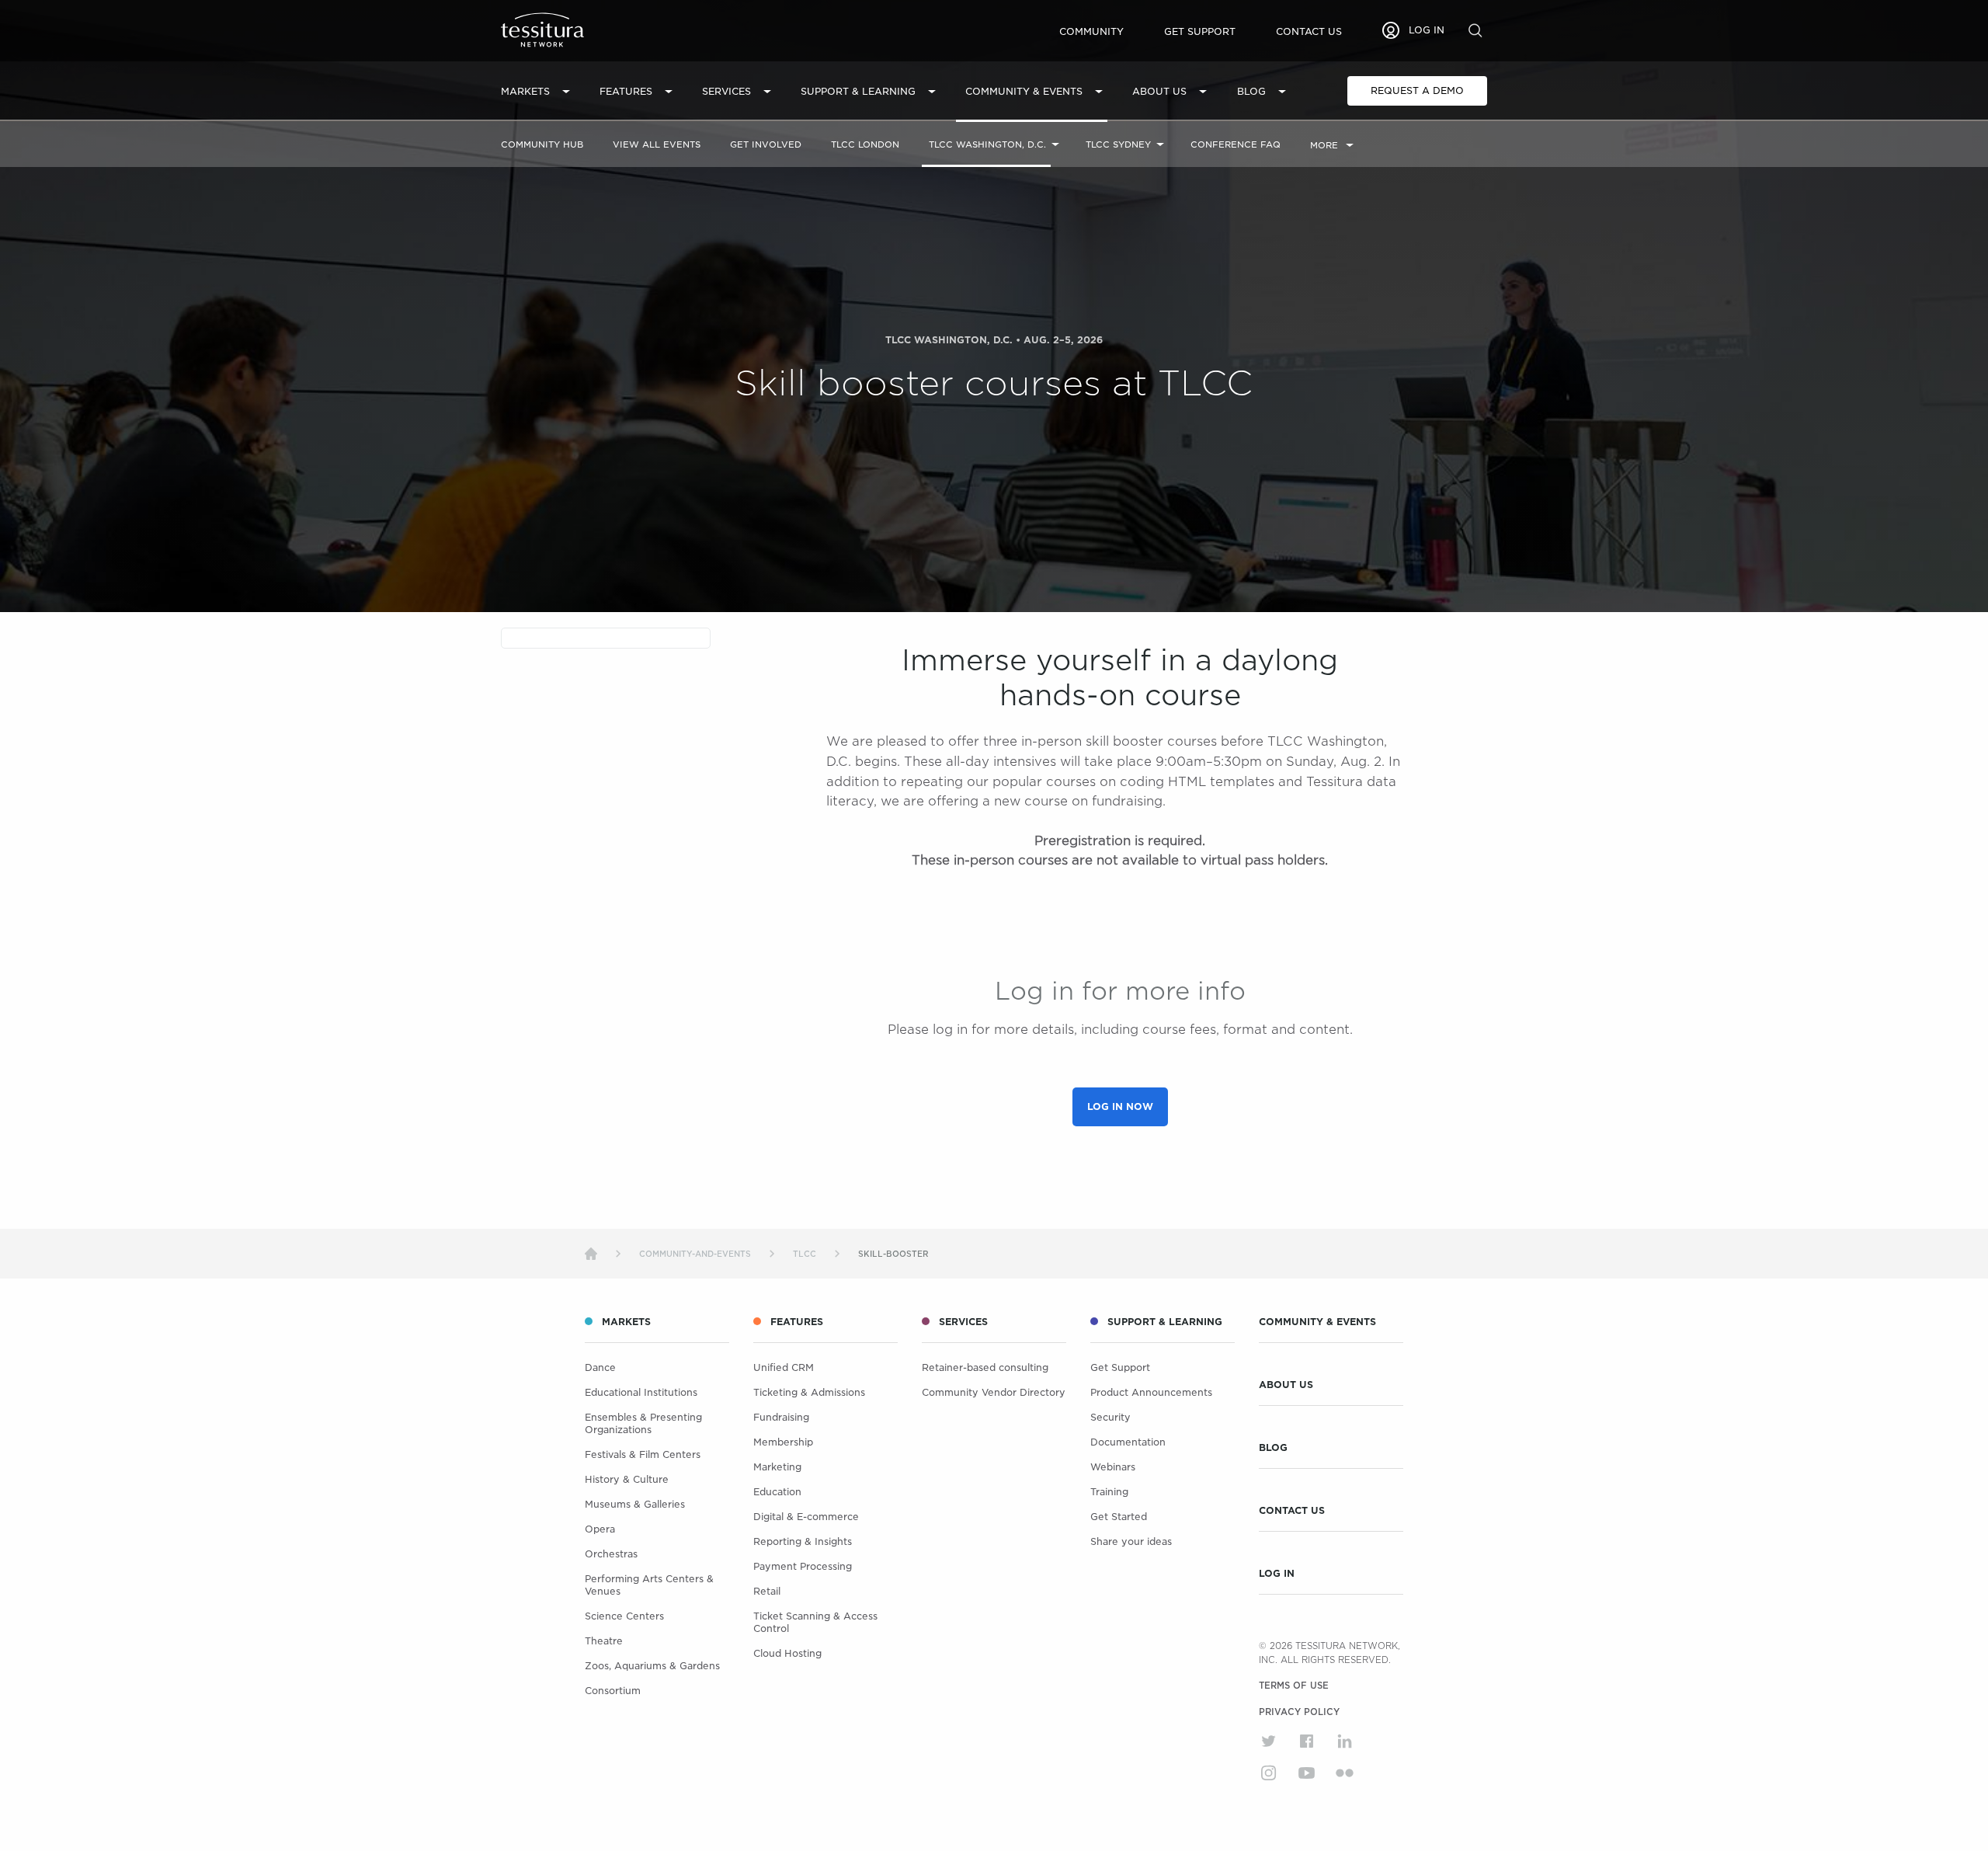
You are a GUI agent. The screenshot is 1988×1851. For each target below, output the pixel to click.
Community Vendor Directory (994, 1392)
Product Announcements (1151, 1392)
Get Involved (766, 144)
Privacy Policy (1299, 1712)
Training (1109, 1492)
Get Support (1200, 31)
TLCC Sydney (1118, 144)
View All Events (657, 144)
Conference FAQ (1236, 144)
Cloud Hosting (787, 1653)
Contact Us (1292, 1511)
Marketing (777, 1467)
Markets (525, 91)
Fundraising (781, 1417)
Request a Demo (1417, 90)
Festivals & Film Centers (643, 1454)
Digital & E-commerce (806, 1517)
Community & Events (1024, 91)
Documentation (1128, 1442)
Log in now (1120, 1106)
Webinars (1113, 1467)
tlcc (805, 1254)
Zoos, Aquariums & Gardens (652, 1666)
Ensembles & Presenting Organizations (643, 1423)
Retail (767, 1591)
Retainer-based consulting (985, 1367)
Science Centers (624, 1616)
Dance (600, 1367)
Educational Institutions (641, 1392)
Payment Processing (803, 1566)
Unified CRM (784, 1367)
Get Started (1119, 1517)
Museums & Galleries (635, 1504)
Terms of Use (1294, 1686)
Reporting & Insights (803, 1541)
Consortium (613, 1691)
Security (1110, 1417)
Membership (783, 1442)
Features (626, 91)
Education (777, 1492)
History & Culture (627, 1479)
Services (726, 91)
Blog (1251, 91)
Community (1091, 31)
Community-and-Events (695, 1254)
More (1324, 145)
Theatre (604, 1641)
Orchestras (611, 1554)
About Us (1159, 91)
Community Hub (542, 144)
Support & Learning (858, 91)
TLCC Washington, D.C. (987, 144)
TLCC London (865, 144)
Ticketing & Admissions (809, 1392)
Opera (600, 1529)
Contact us (1309, 31)
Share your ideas (1131, 1541)
